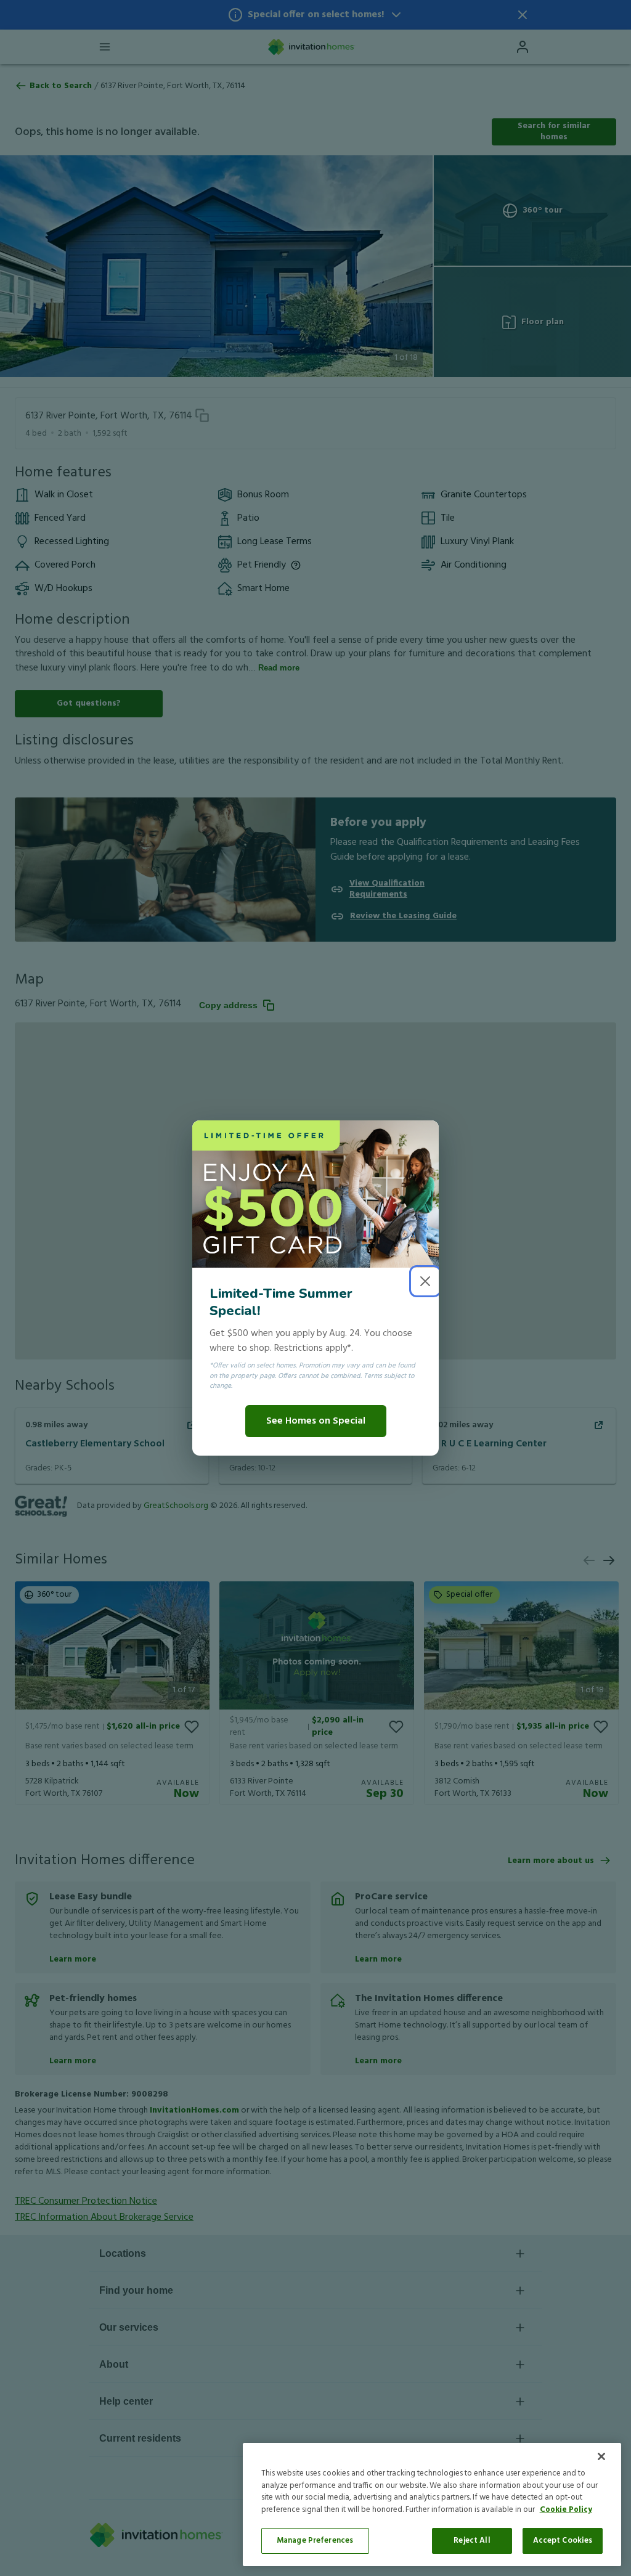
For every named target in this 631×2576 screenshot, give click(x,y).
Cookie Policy (566, 2510)
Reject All (472, 2541)
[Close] (601, 2456)
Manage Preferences (315, 2541)
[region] (432, 2505)
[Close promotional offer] (425, 1281)
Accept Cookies (563, 2541)
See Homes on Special (316, 1421)
